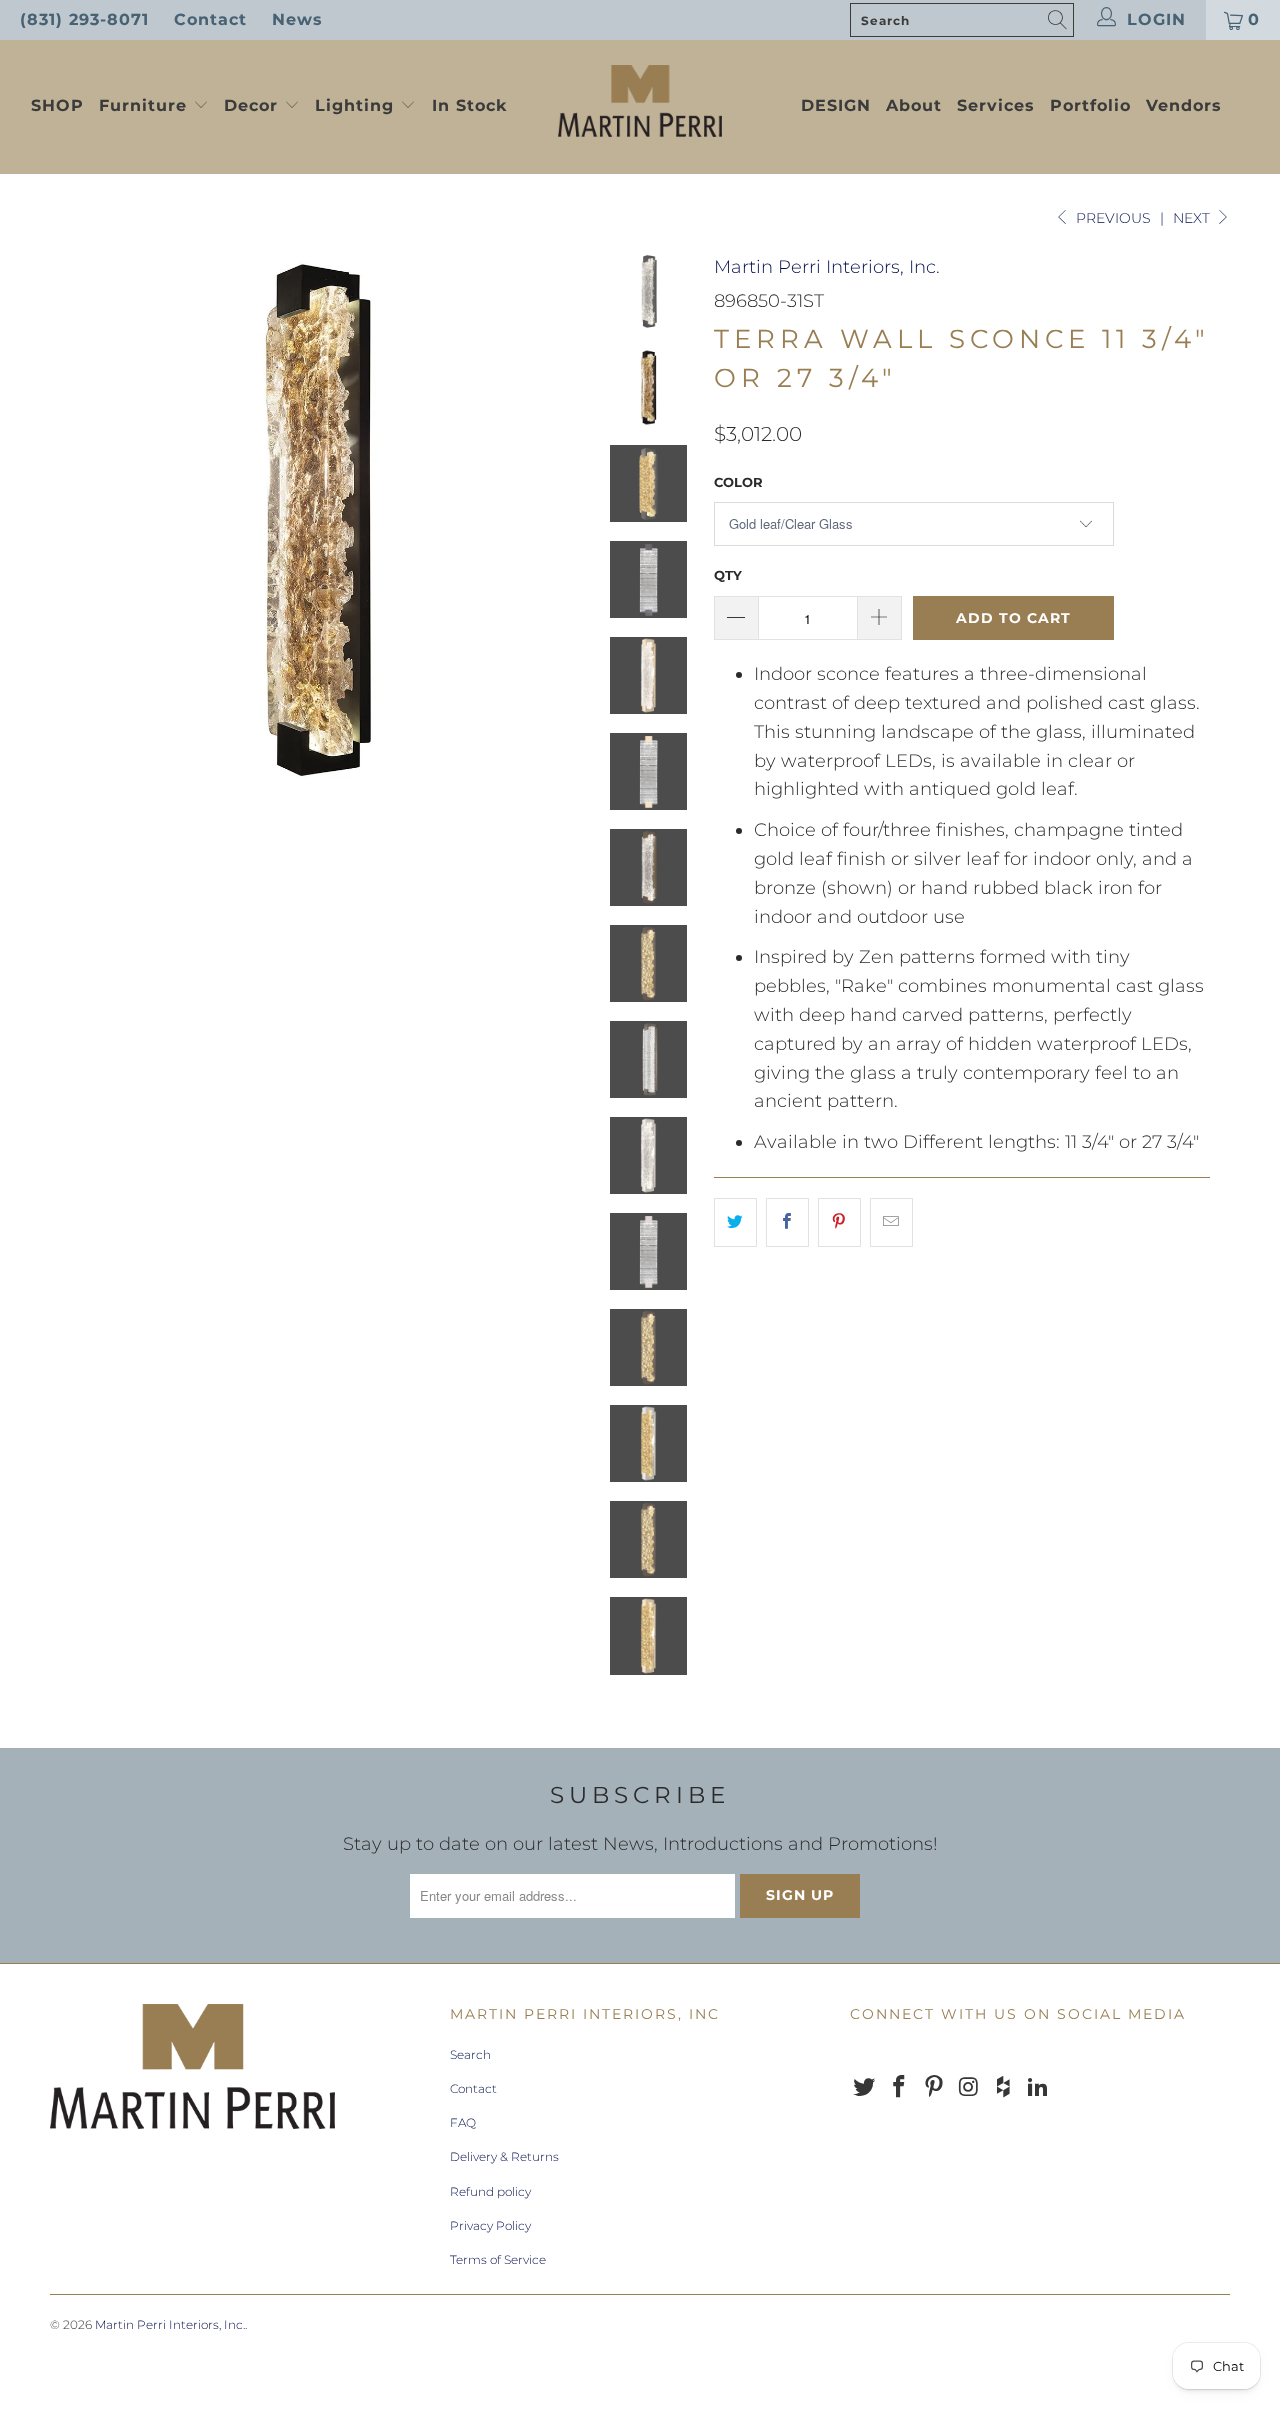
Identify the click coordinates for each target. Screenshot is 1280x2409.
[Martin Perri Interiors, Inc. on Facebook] (900, 2088)
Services (996, 105)
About (914, 105)
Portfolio (1090, 105)
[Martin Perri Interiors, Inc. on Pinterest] (934, 2088)
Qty (728, 575)
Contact (210, 19)
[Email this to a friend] (891, 1222)
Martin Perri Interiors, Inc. (827, 267)
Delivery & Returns (504, 2156)
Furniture (143, 105)
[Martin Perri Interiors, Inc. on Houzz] (1004, 2088)
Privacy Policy (490, 2225)
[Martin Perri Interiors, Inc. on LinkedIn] (1038, 2088)
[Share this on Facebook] (787, 1222)
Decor (254, 105)
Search (470, 2054)
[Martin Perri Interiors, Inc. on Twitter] (865, 2088)
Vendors (1184, 105)
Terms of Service (498, 2259)
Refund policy (490, 2191)
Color (738, 482)
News (297, 19)
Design (836, 105)
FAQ (463, 2122)
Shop (57, 105)
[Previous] (78, 520)
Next (1193, 218)
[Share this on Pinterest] (839, 1222)
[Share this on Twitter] (735, 1222)
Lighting (357, 105)
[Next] (556, 520)
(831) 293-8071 (84, 19)
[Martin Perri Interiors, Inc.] (640, 103)
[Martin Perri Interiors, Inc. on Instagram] (969, 2088)
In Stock (469, 105)
